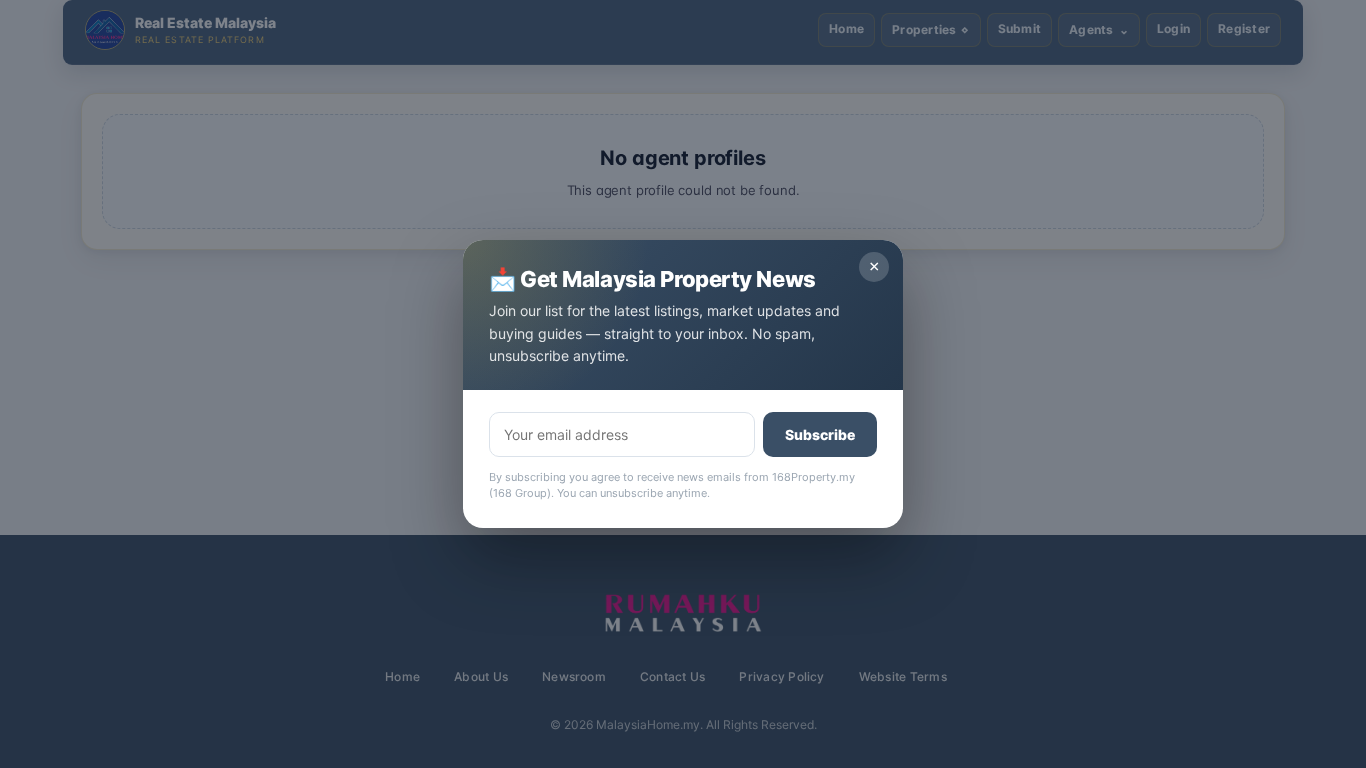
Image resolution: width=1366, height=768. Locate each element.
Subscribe (820, 434)
